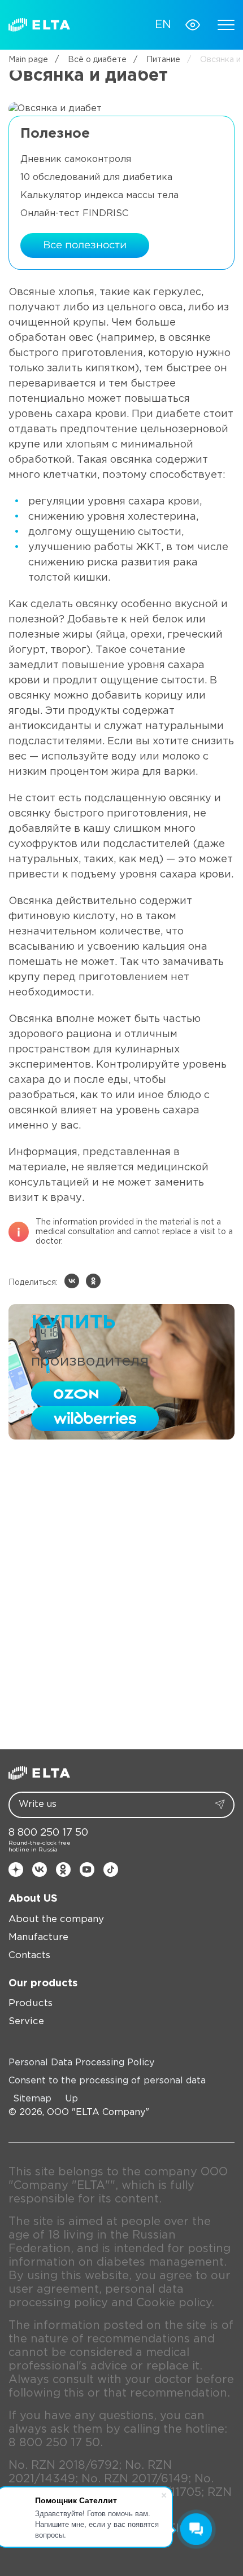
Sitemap (32, 2099)
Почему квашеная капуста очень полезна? (116, 1532)
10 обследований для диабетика (96, 177)
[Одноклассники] (93, 1281)
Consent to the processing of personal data (107, 2081)
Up (71, 2099)
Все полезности (85, 245)
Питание (157, 60)
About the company (56, 1919)
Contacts (29, 1956)
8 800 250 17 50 (48, 1833)
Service (26, 2022)
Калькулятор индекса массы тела (99, 196)
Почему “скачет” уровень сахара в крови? (120, 1653)
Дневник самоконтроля (76, 159)
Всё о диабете (91, 60)
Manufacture (38, 1938)
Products (31, 2004)
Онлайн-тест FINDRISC (74, 214)
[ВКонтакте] (72, 1281)
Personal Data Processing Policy (81, 2063)
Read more (59, 1581)
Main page (28, 60)
